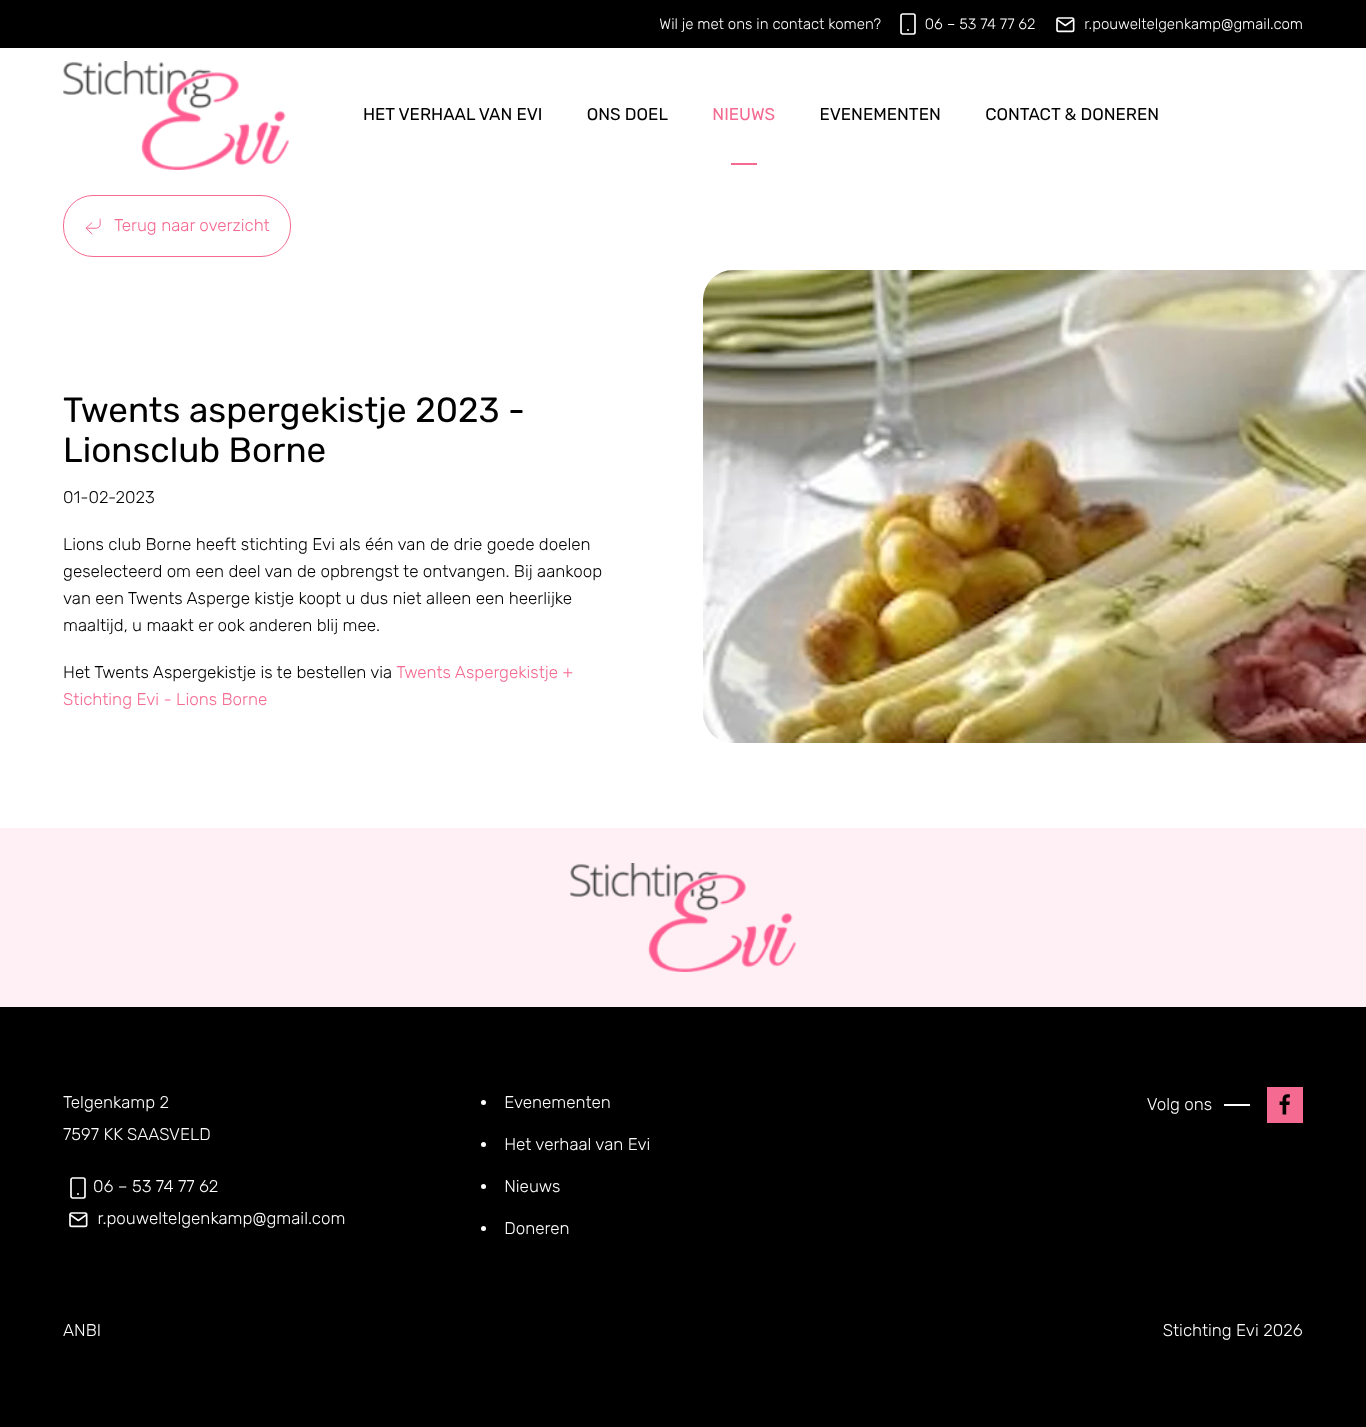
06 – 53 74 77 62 (980, 24)
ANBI (82, 1331)
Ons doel (627, 115)
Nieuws (743, 115)
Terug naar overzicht (190, 226)
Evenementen (879, 115)
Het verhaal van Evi (453, 115)
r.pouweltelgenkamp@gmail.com (1193, 24)
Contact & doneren (1072, 115)
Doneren (536, 1229)
